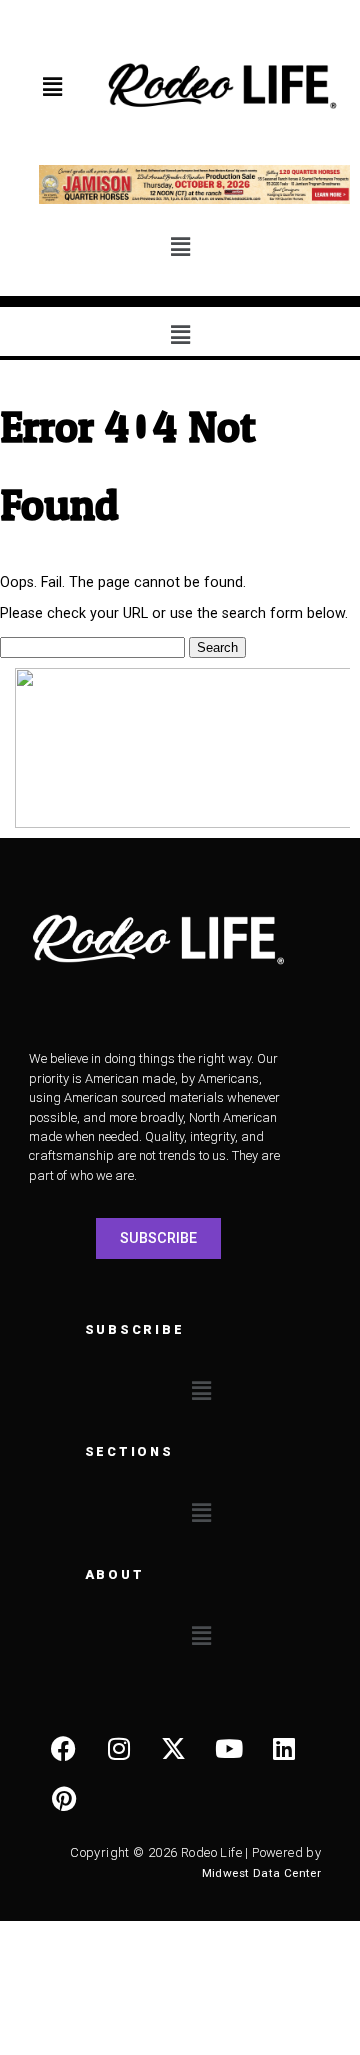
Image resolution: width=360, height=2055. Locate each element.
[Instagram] (119, 1748)
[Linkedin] (284, 1748)
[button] (52, 88)
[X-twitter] (174, 1748)
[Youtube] (229, 1748)
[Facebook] (64, 1748)
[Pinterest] (64, 1798)
